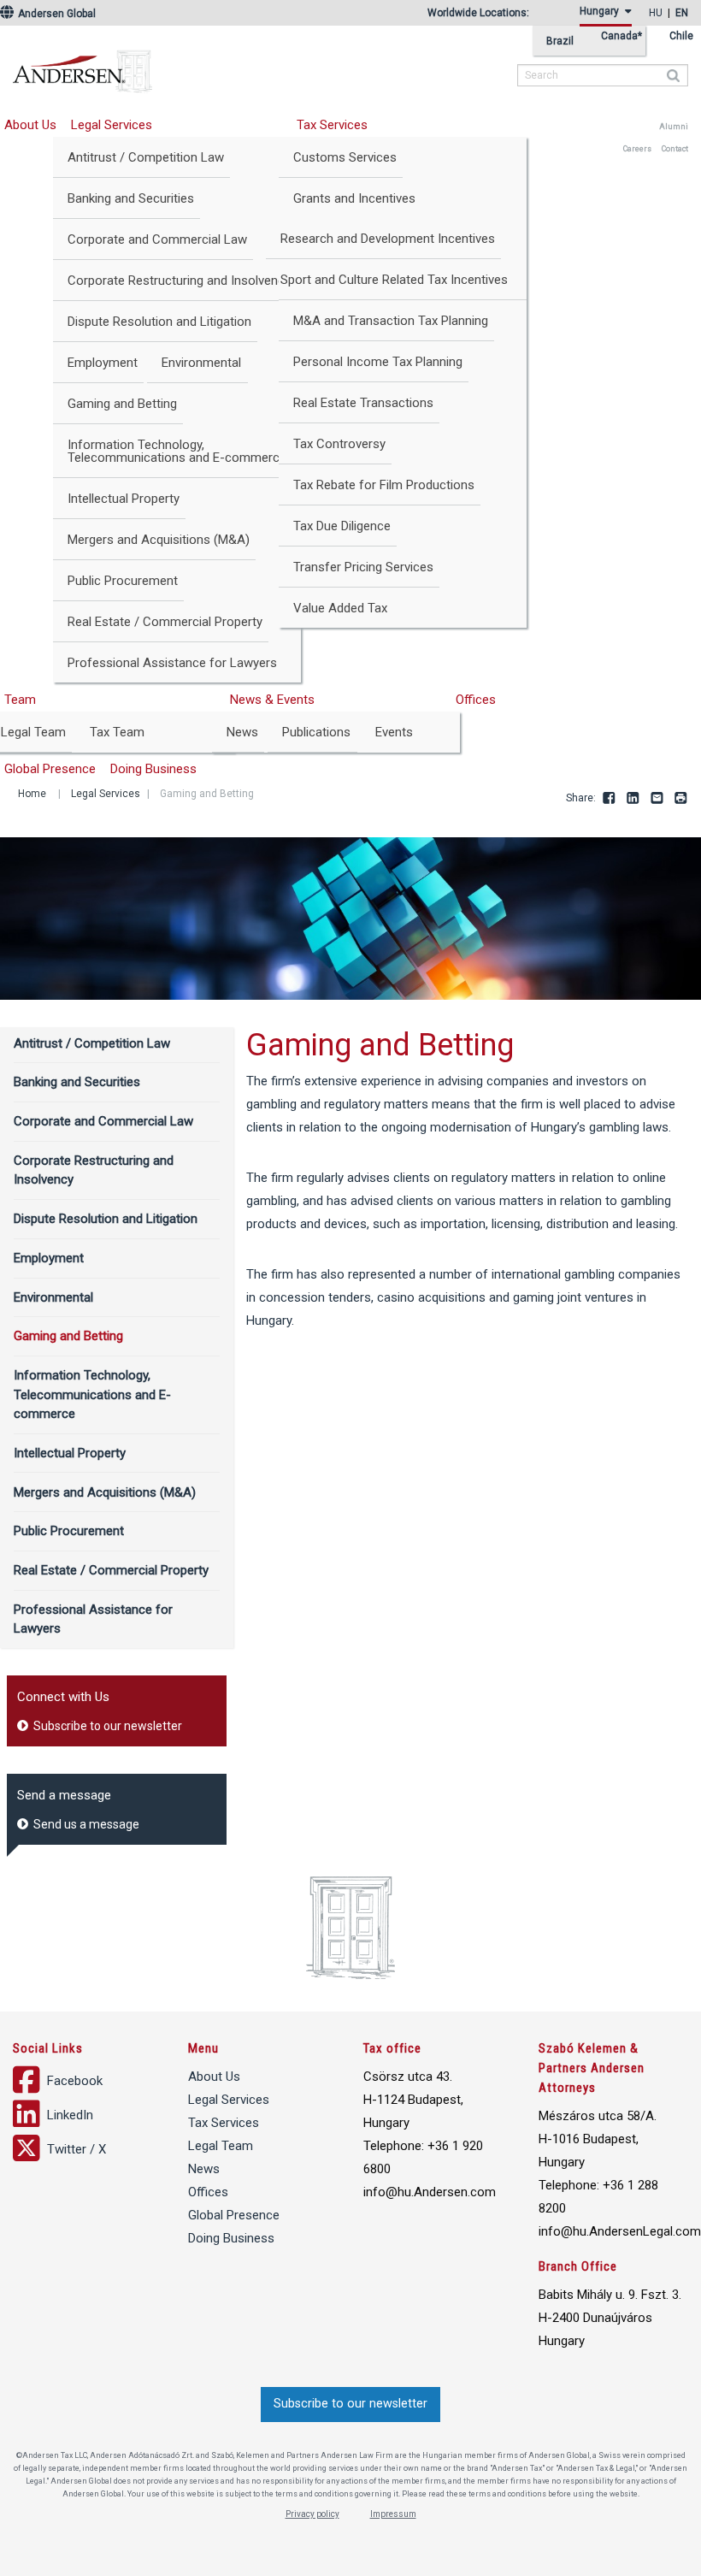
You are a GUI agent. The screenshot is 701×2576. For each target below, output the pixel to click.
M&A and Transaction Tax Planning (391, 321)
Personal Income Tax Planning (378, 362)
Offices (476, 700)
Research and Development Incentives (388, 239)
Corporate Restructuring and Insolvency (179, 281)
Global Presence (234, 2215)
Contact (675, 149)
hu (656, 13)
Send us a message (85, 1824)
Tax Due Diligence (342, 526)
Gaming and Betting (122, 404)
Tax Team (117, 732)
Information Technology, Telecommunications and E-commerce (177, 451)
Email (657, 799)
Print (681, 799)
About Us (214, 2077)
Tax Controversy (339, 444)
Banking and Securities (131, 198)
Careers (637, 149)
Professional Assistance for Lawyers (172, 663)
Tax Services (332, 125)
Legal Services (112, 125)
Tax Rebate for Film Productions (384, 485)
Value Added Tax (340, 608)
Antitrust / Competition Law (146, 157)
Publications (316, 732)
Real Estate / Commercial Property (165, 622)
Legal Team (221, 2146)
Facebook (610, 799)
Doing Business (153, 769)
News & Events (272, 700)
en (682, 13)
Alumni (674, 127)
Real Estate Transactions (363, 403)
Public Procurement (123, 581)
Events (394, 732)
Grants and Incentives (354, 198)
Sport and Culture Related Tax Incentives (394, 280)
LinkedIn (633, 799)
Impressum (393, 2514)
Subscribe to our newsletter (106, 1726)
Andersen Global (56, 14)
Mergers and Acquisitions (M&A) (159, 540)
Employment (103, 363)
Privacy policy (312, 2514)
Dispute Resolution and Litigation (159, 322)
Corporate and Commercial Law (157, 239)
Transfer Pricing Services (363, 567)
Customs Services (345, 157)
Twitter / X (75, 2149)
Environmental (201, 363)
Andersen (192, 64)
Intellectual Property (124, 499)
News (242, 732)
